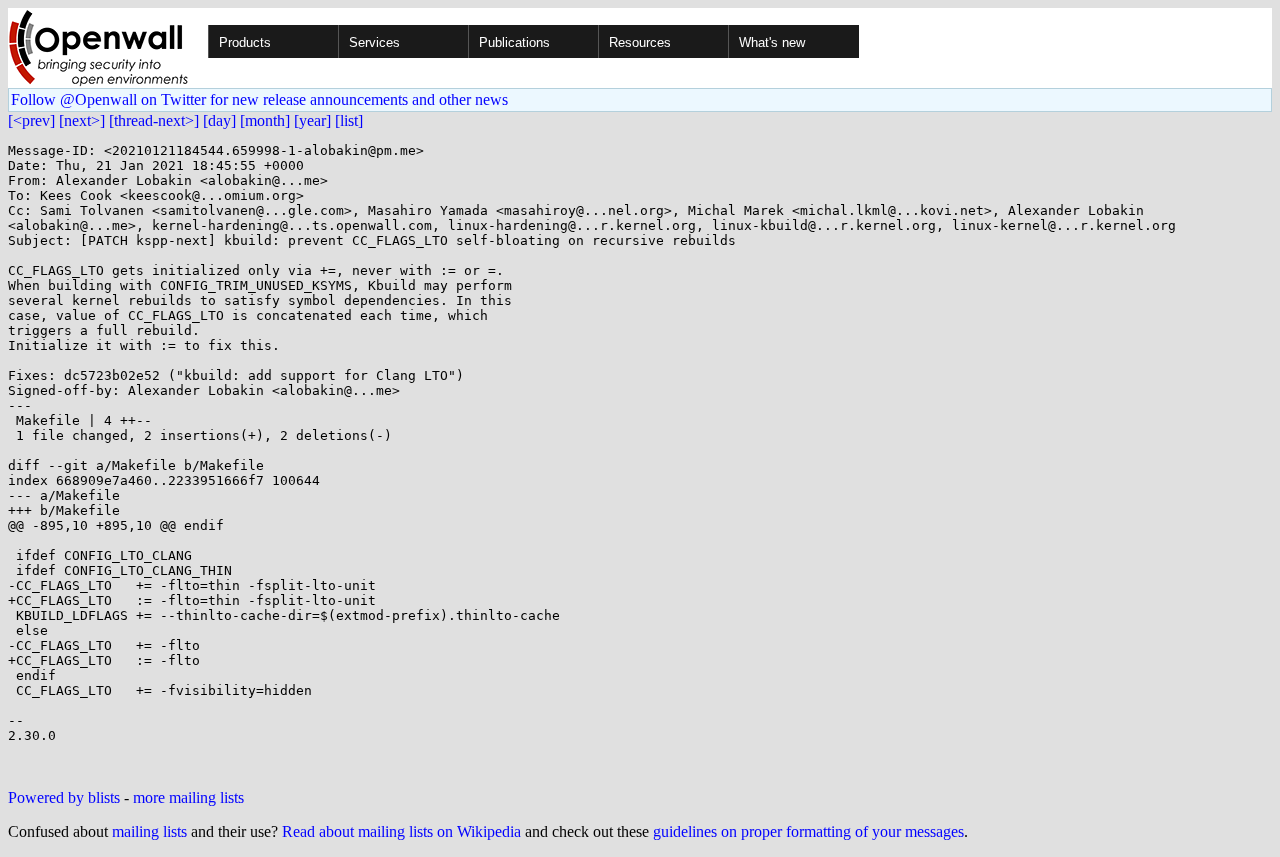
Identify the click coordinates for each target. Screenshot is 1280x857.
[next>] (82, 120)
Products (245, 42)
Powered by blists (64, 797)
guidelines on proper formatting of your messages (808, 831)
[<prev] (31, 120)
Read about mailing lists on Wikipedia (401, 831)
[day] (219, 120)
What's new (772, 42)
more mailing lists (188, 797)
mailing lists (149, 831)
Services (374, 42)
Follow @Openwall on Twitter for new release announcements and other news (259, 99)
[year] (312, 120)
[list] (349, 120)
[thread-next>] (154, 120)
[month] (265, 120)
